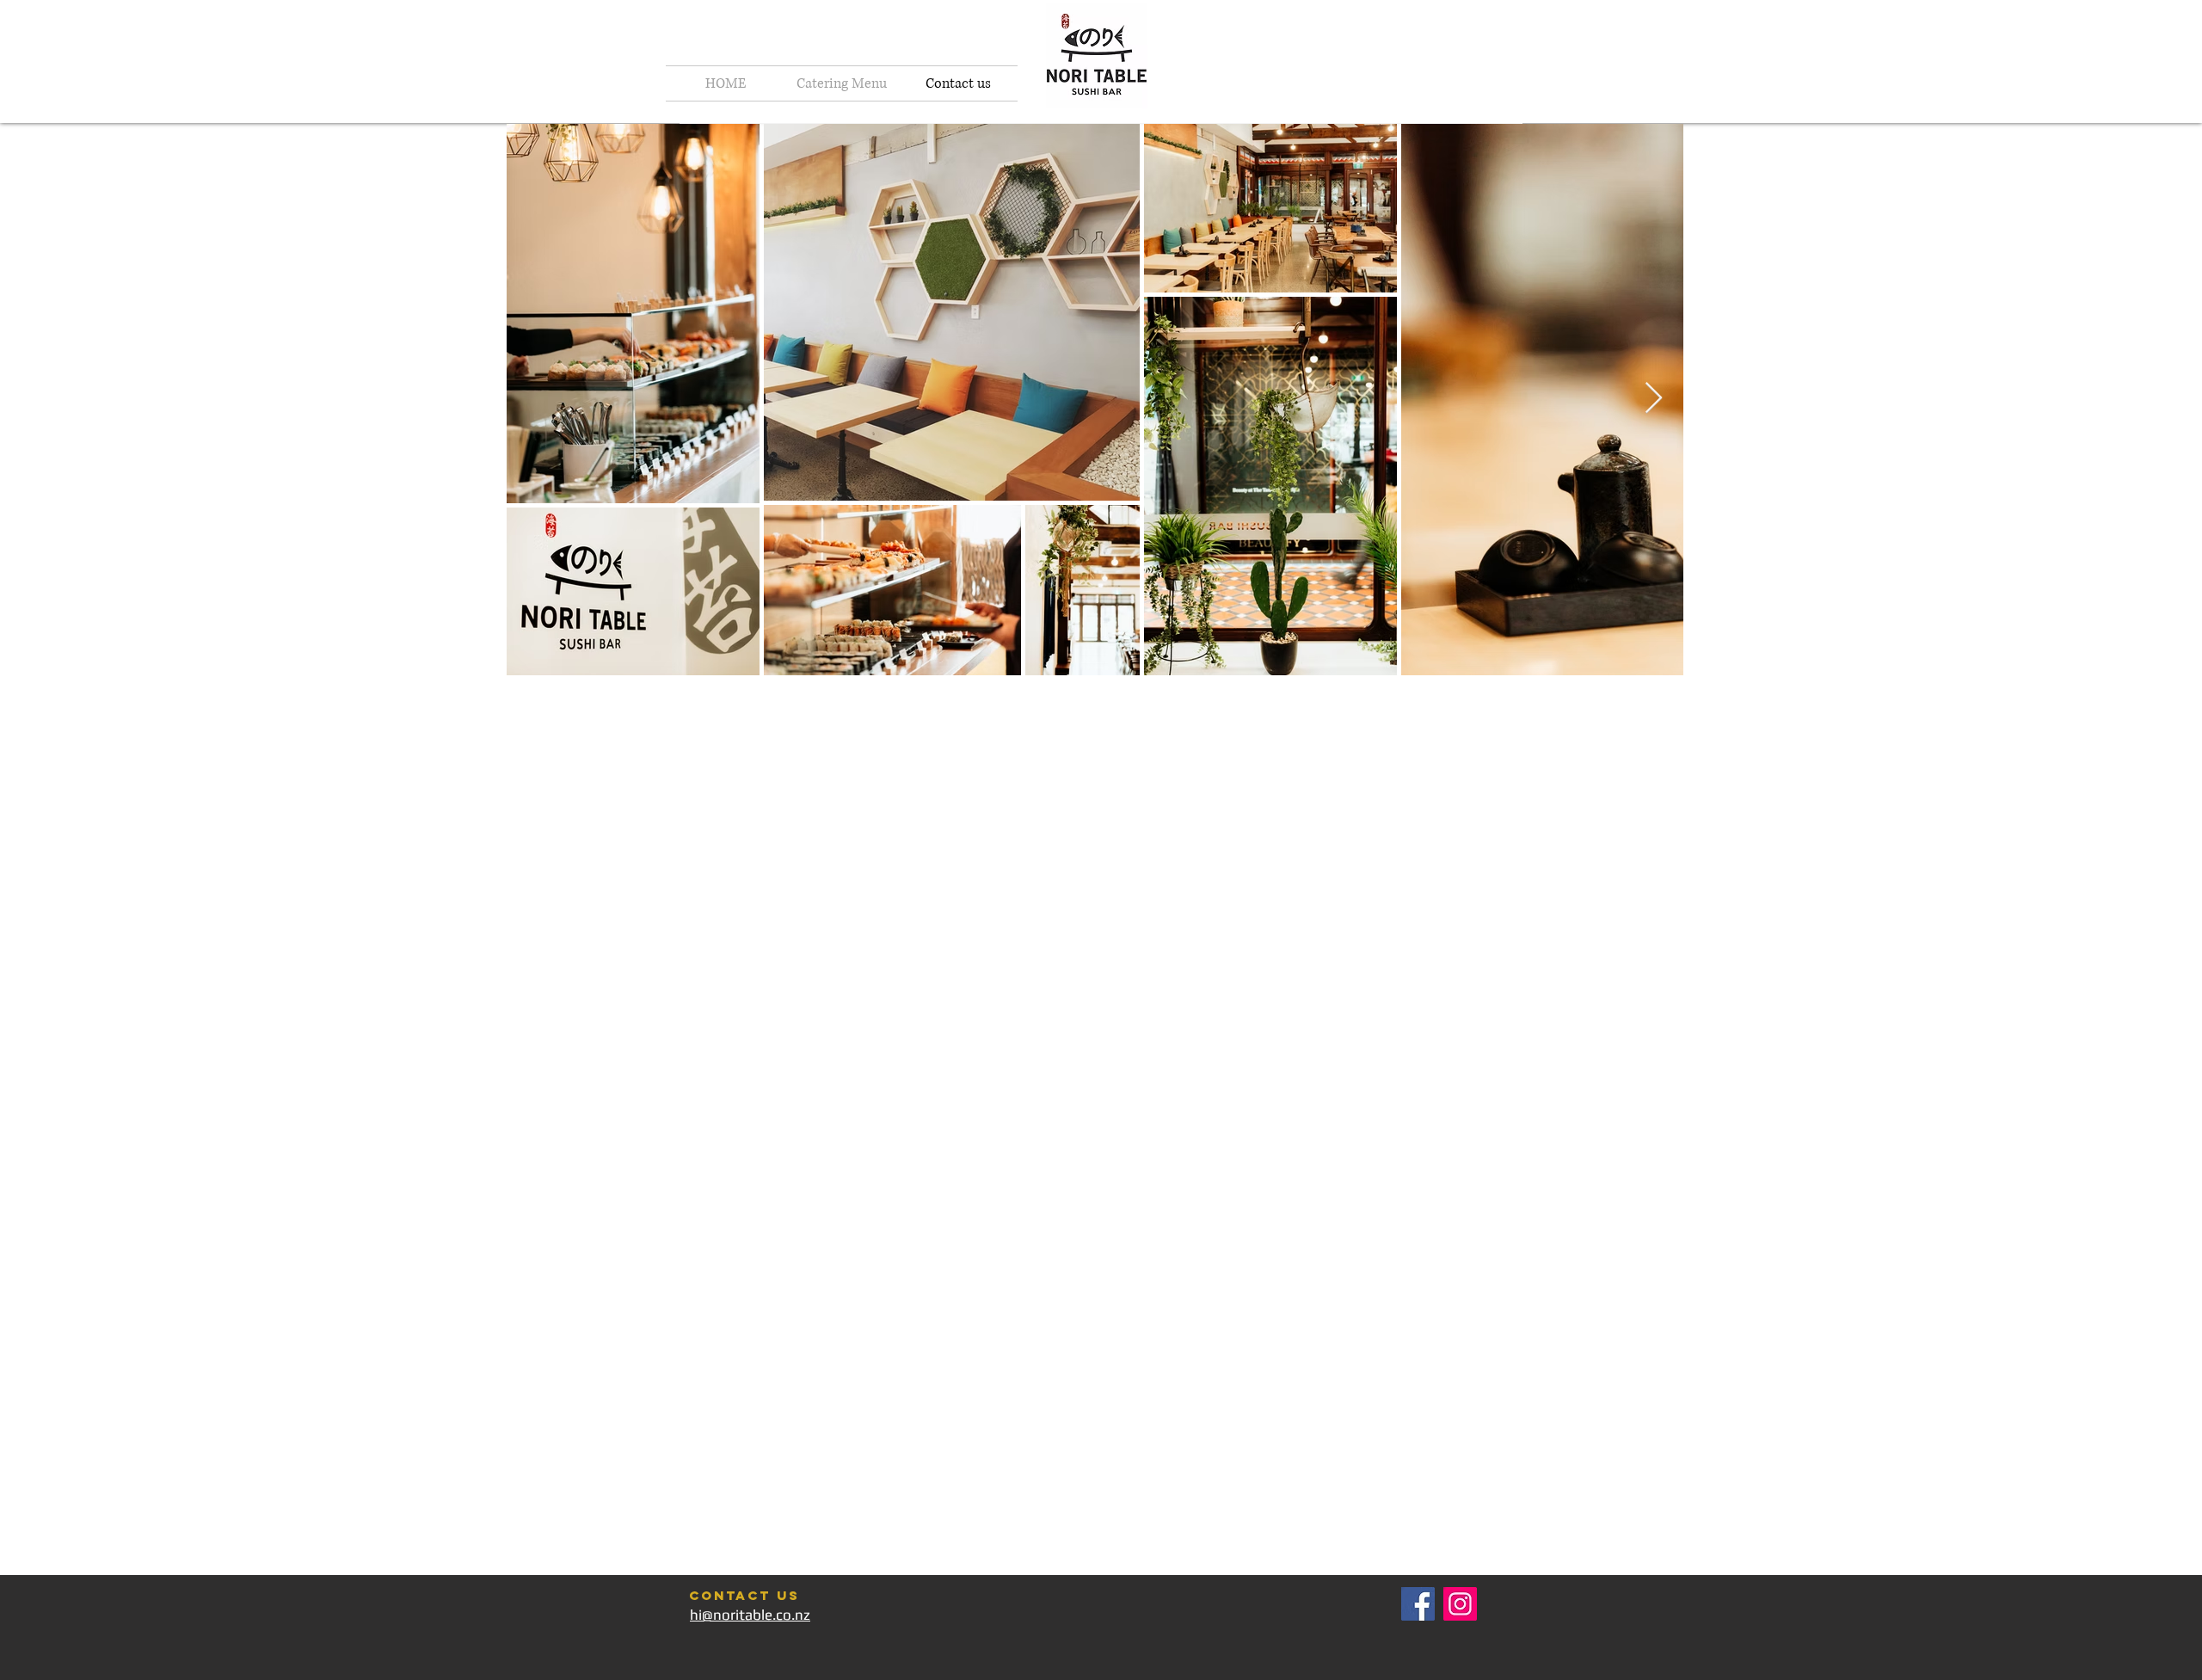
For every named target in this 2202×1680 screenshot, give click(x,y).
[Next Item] (1654, 399)
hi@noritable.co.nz (750, 1615)
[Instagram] (1460, 1604)
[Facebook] (1418, 1604)
